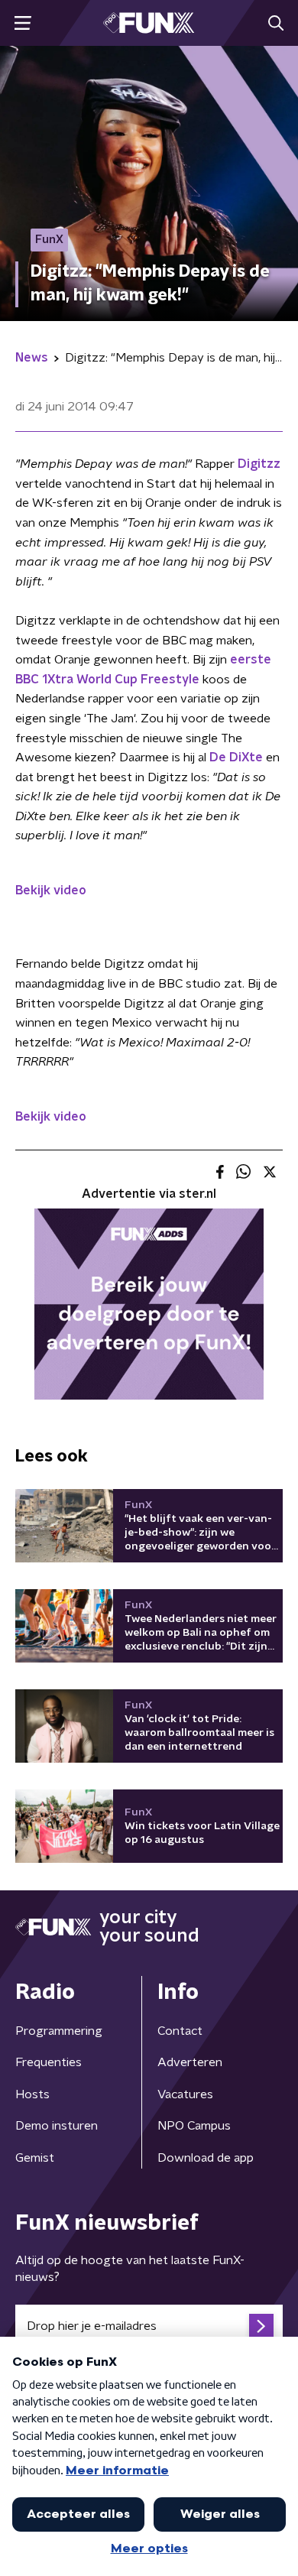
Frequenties (49, 2062)
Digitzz (259, 464)
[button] (23, 23)
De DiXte (236, 758)
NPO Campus (194, 2126)
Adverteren (190, 2062)
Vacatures (185, 2094)
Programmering (59, 2031)
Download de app (206, 2158)
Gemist (35, 2158)
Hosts (32, 2094)
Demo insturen (57, 2126)
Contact (180, 2031)
